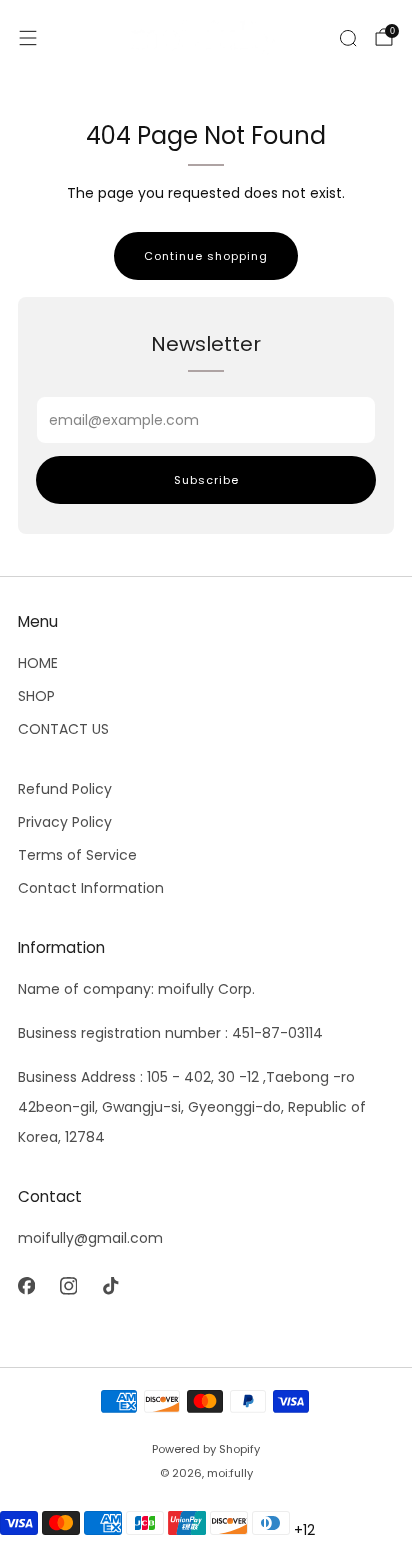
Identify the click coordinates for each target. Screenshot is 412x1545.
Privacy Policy (65, 822)
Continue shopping (206, 256)
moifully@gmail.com (90, 1238)
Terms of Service (77, 855)
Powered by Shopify (206, 1449)
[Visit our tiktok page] (110, 1286)
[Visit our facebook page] (26, 1286)
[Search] (348, 38)
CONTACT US (63, 729)
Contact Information (91, 888)
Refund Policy (65, 789)
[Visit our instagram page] (68, 1286)
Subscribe (206, 480)
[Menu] (28, 38)
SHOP (36, 696)
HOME (38, 663)
